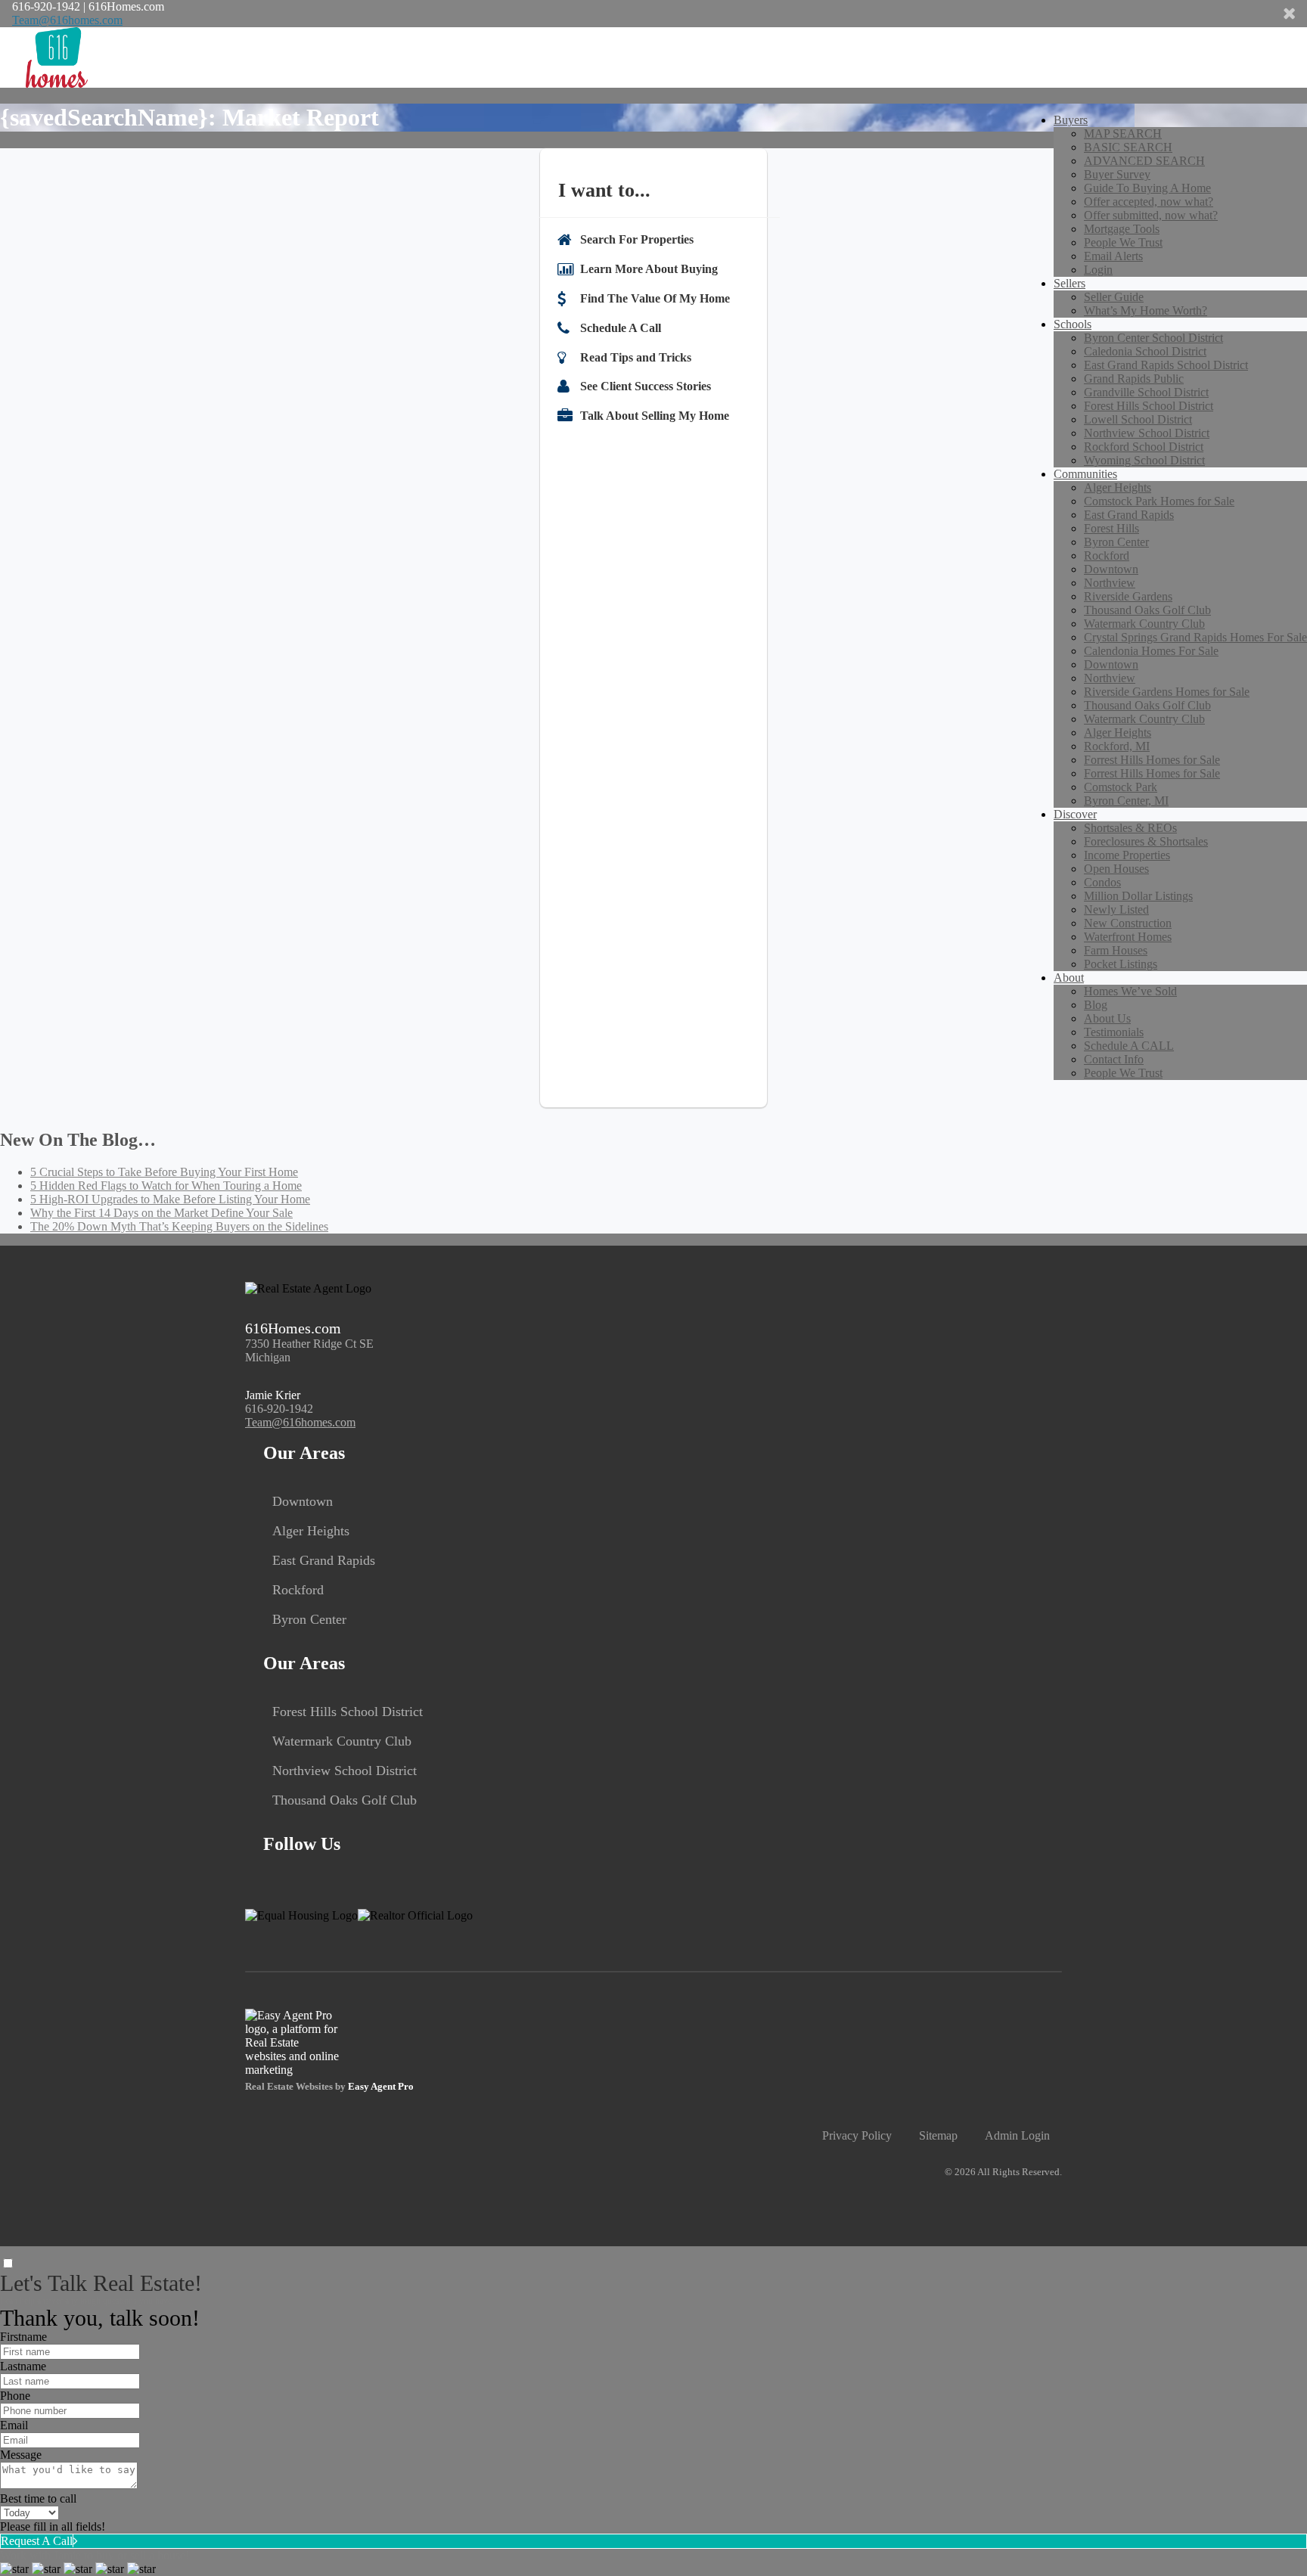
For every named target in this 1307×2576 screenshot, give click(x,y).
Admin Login (1017, 2135)
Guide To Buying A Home (1147, 188)
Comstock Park (1121, 787)
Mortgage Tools (1122, 229)
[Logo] (653, 57)
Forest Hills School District (1149, 406)
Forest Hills (1111, 528)
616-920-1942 (279, 1409)
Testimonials (1114, 1032)
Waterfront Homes (1128, 937)
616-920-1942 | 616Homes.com (88, 6)
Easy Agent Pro (382, 2087)
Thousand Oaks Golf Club (1147, 610)
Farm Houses (1116, 950)
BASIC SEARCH (1128, 147)
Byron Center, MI (1126, 801)
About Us (1107, 1018)
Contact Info (1114, 1059)
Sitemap (938, 2135)
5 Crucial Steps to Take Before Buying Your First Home (164, 1172)
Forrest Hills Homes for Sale (1152, 760)
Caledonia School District (1145, 351)
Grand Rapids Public (1134, 379)
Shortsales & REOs (1130, 828)
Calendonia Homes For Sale (1151, 651)
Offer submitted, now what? (1151, 215)
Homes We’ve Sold (1130, 991)
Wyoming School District (1144, 460)
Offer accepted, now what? (1149, 202)
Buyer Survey (1117, 174)
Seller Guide (1114, 297)
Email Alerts (1113, 256)
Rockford (1107, 556)
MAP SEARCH (1123, 133)
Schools (1073, 324)
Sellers (1070, 283)
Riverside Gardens (1128, 596)
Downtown (1111, 569)
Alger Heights (1118, 487)
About (1069, 978)
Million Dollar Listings (1138, 896)
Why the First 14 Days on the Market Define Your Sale (161, 1213)
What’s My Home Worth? (1146, 310)
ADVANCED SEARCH (1144, 161)
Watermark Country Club (1144, 624)
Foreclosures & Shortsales (1146, 841)
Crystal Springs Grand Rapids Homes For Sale (1195, 637)
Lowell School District (1138, 419)
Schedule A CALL (1129, 1046)
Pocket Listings (1121, 964)
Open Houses (1116, 869)
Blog (1096, 1005)
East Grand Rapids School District (1166, 365)
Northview (1110, 583)
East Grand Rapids (1129, 515)
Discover (1075, 814)
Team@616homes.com (67, 20)
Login (1098, 270)
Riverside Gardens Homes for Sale (1167, 692)
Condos (1102, 882)
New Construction (1128, 923)
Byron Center (1116, 542)
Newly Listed (1116, 909)
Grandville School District (1146, 392)
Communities (1085, 474)
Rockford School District (1144, 447)
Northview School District (1147, 433)
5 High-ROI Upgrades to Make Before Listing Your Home (170, 1199)
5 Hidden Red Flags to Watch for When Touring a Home (166, 1186)
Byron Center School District (1153, 338)
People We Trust (1123, 242)
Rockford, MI (1117, 746)
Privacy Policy (857, 2135)
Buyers (1071, 120)
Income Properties (1127, 855)
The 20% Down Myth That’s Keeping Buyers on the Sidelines (179, 1226)
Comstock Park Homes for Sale (1159, 501)
